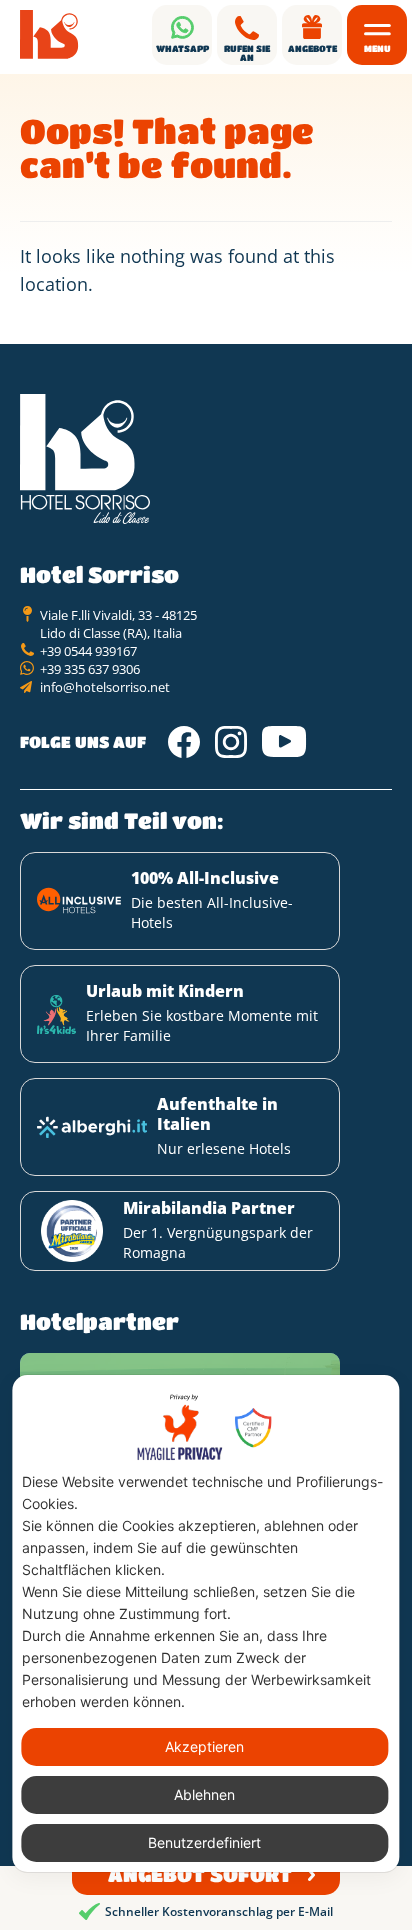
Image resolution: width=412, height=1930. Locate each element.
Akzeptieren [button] (204, 1746)
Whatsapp (182, 48)
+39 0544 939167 (88, 651)
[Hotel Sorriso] (49, 35)
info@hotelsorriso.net (105, 687)
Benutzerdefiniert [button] (204, 1842)
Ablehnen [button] (204, 1794)
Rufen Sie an (247, 53)
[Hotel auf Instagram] (231, 742)
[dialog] (205, 1623)
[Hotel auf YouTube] (284, 742)
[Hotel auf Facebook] (184, 742)
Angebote (312, 48)
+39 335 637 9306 (90, 669)
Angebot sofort (200, 1874)
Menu (377, 48)
